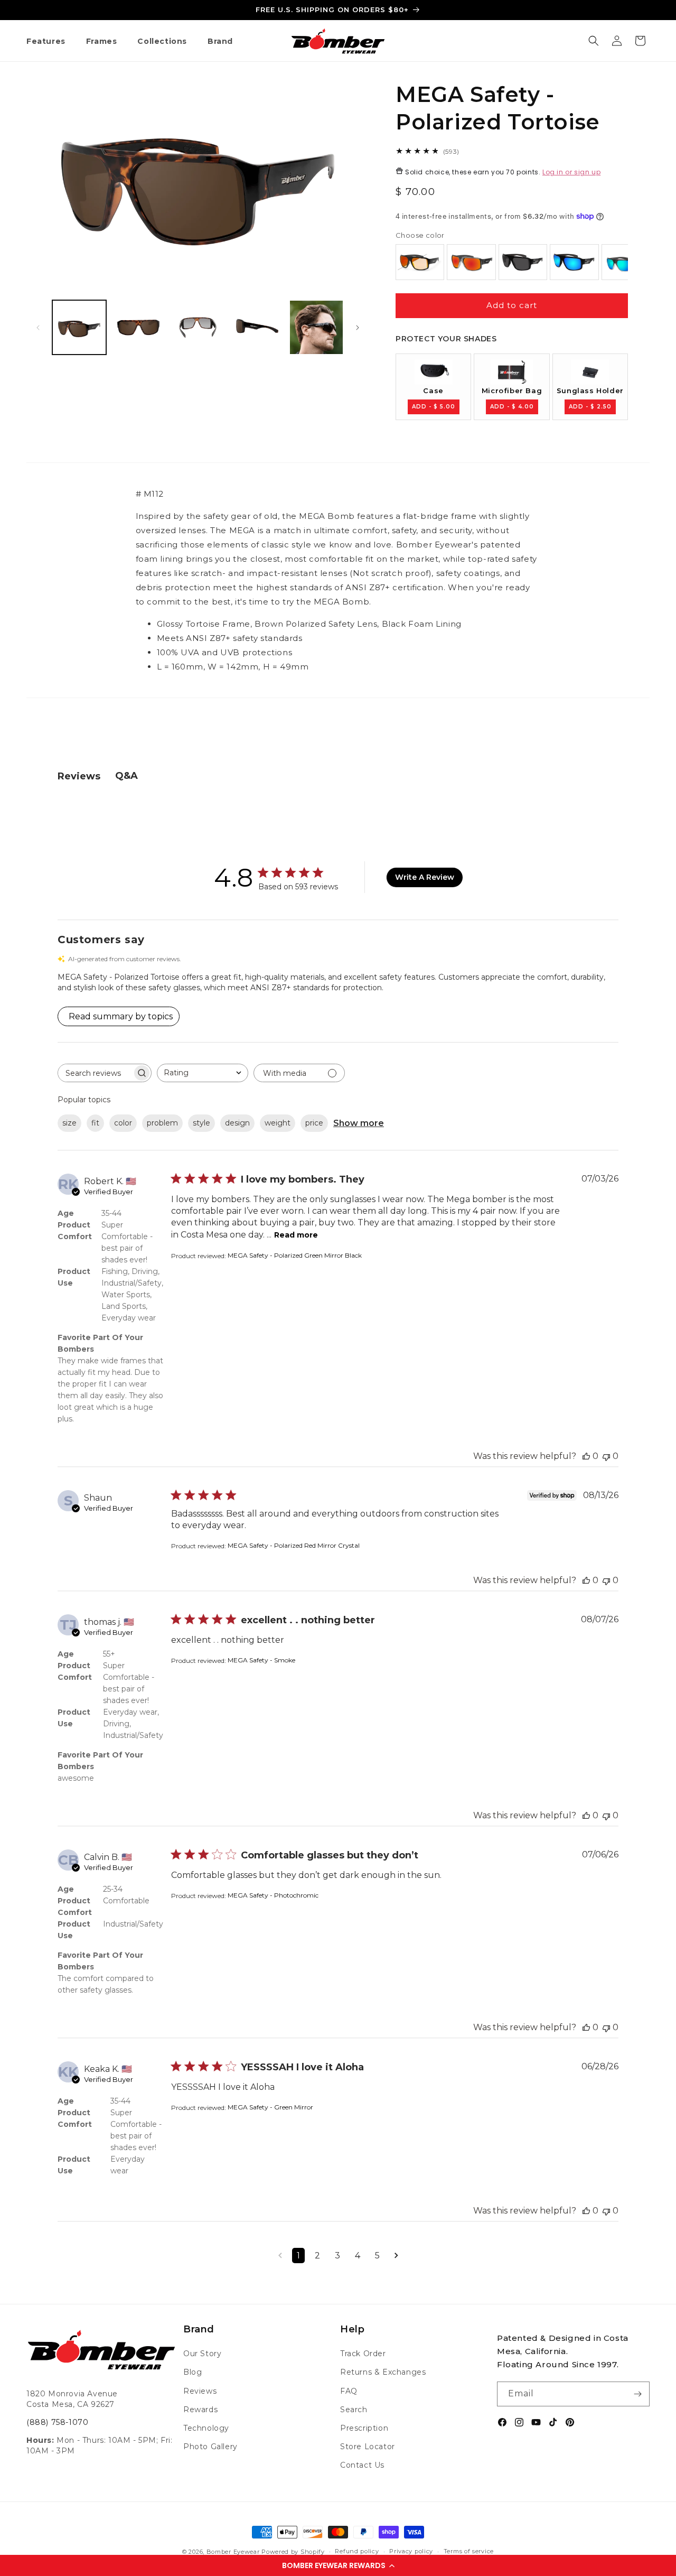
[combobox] (203, 1073)
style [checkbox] (201, 1123)
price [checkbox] (314, 1123)
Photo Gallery (210, 2447)
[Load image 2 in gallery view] (138, 327)
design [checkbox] (237, 1123)
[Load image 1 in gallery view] (79, 327)
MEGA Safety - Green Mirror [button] (270, 2107)
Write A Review (425, 877)
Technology (206, 2428)
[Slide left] (38, 328)
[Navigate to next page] (396, 2256)
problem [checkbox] (162, 1123)
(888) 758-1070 (57, 2422)
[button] (338, 2565)
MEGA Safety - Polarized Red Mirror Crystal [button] (294, 1545)
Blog (193, 2372)
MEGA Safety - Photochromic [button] (273, 1895)
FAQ (349, 2391)
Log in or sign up (571, 172)
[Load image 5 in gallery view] (316, 327)
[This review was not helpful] (606, 1456)
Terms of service (469, 2551)
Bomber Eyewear (233, 2552)
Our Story (202, 2354)
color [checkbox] (123, 1123)
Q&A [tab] (126, 776)
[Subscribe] (637, 2394)
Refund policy (357, 2551)
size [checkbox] (69, 1123)
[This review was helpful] (586, 1456)
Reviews (200, 2391)
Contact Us (362, 2465)
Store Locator (368, 2447)
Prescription (364, 2428)
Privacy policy (411, 2551)
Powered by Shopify (293, 2552)
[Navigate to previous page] (280, 2256)
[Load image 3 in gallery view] (198, 327)
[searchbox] (95, 1073)
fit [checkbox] (95, 1123)
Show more (359, 1123)
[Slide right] (358, 328)
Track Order (363, 2354)
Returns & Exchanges (383, 2372)
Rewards (200, 2410)
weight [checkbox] (278, 1123)
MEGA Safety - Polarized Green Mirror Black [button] (295, 1255)
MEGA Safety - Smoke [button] (261, 1660)
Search (354, 2410)
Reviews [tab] (79, 776)
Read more (296, 1235)
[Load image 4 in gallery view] (257, 327)
